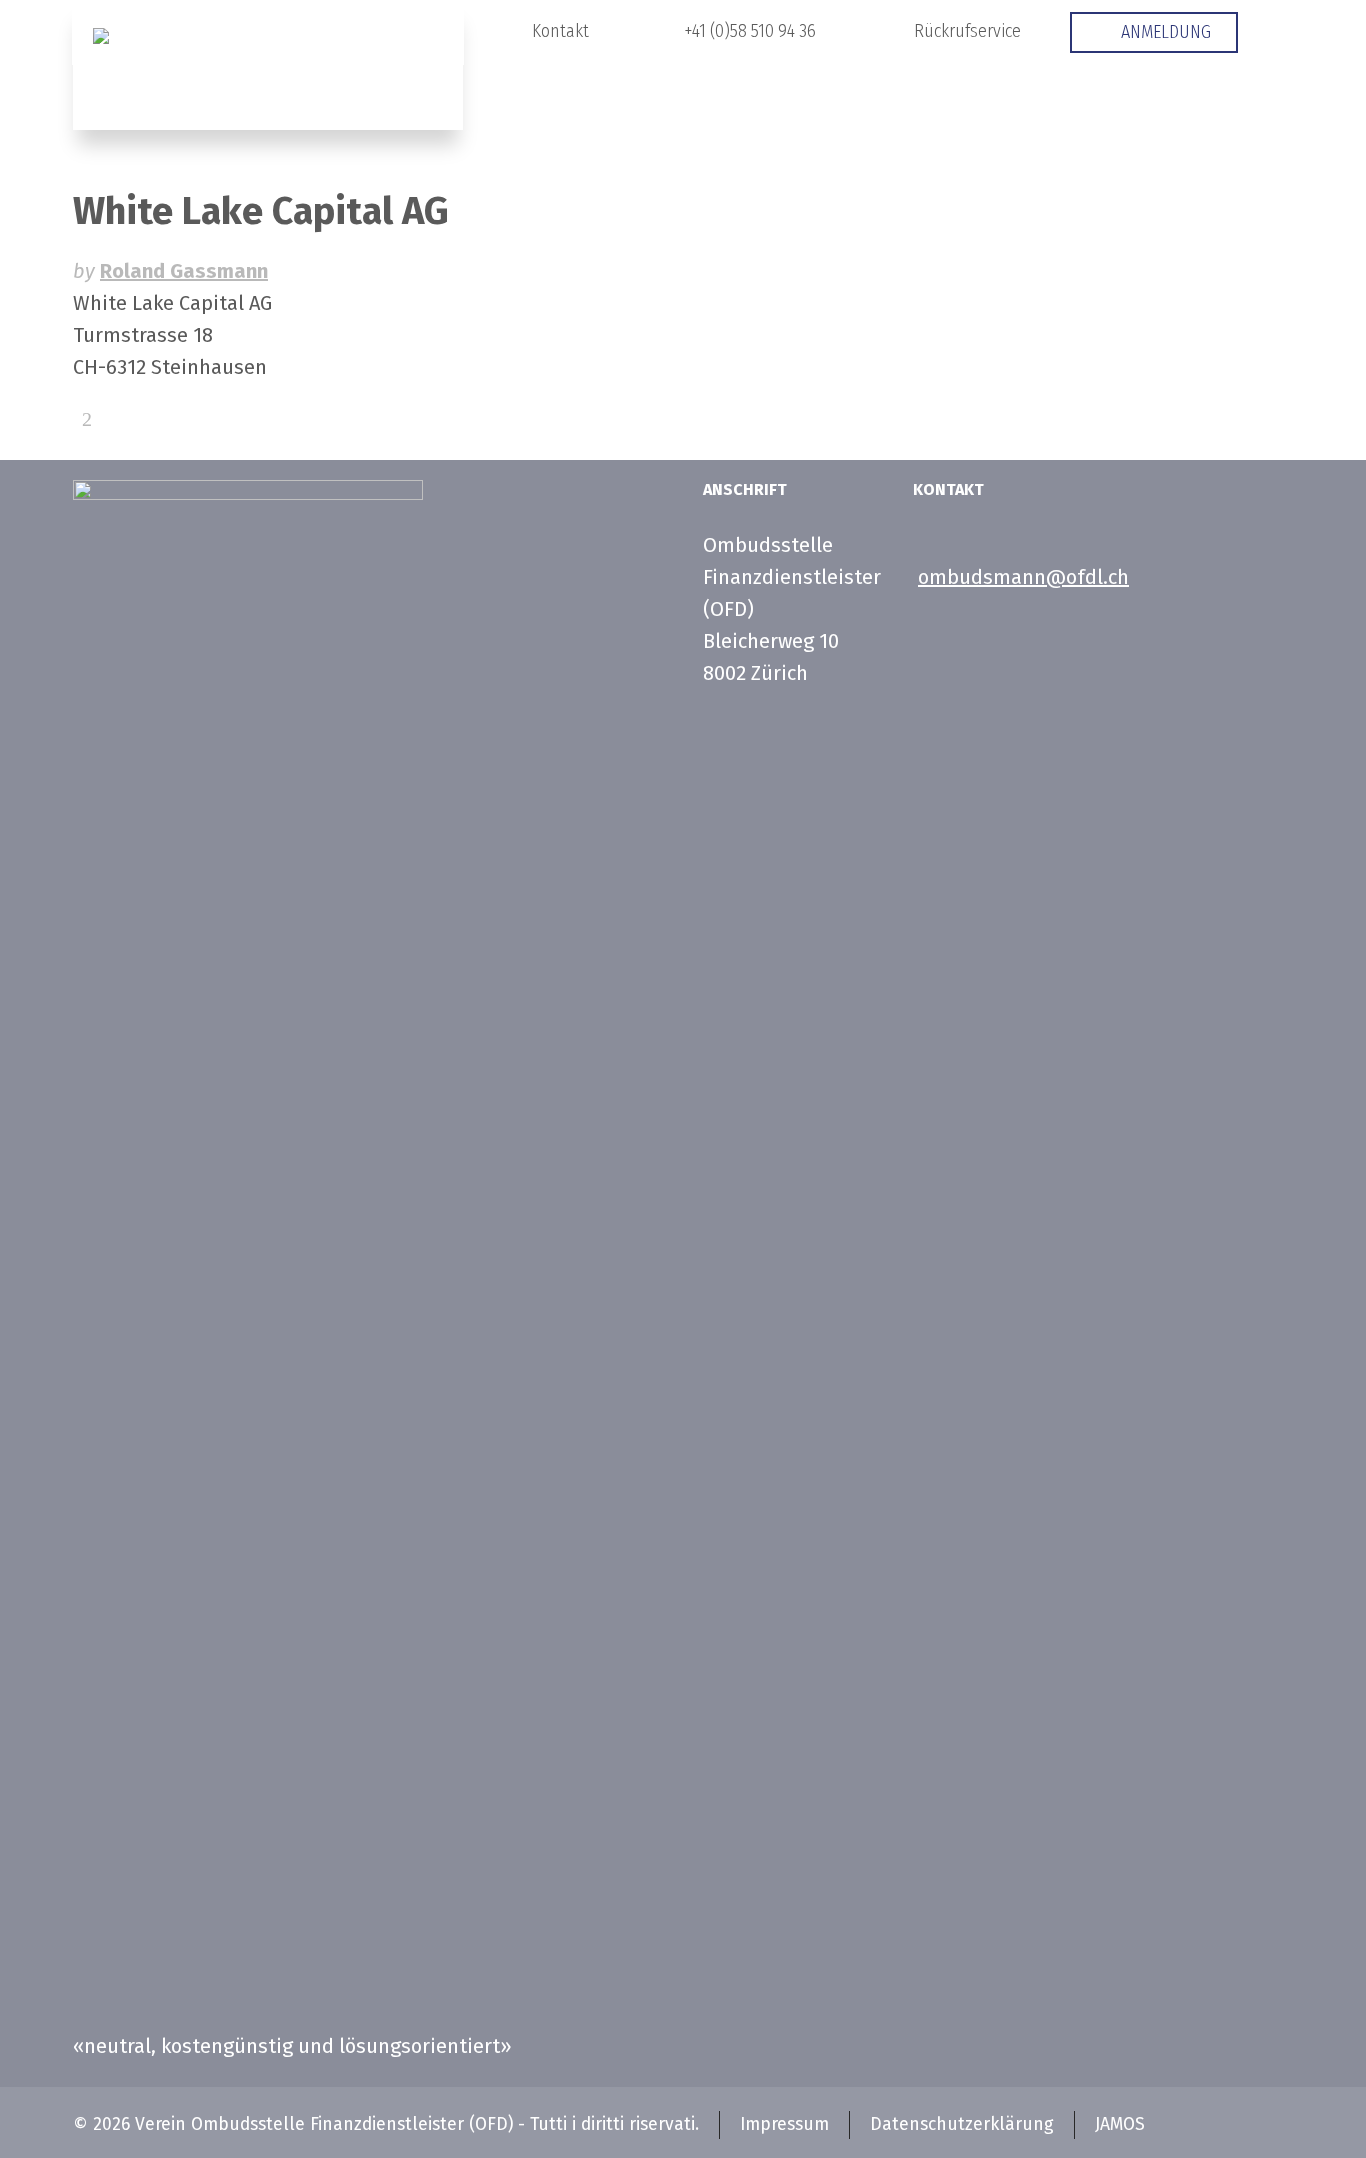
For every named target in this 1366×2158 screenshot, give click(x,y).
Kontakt (560, 31)
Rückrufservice (967, 31)
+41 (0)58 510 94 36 (750, 31)
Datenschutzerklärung (962, 2124)
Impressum (784, 2124)
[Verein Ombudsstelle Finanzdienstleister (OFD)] (268, 65)
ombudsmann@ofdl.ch (1023, 577)
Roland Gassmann (184, 271)
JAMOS (1120, 2124)
